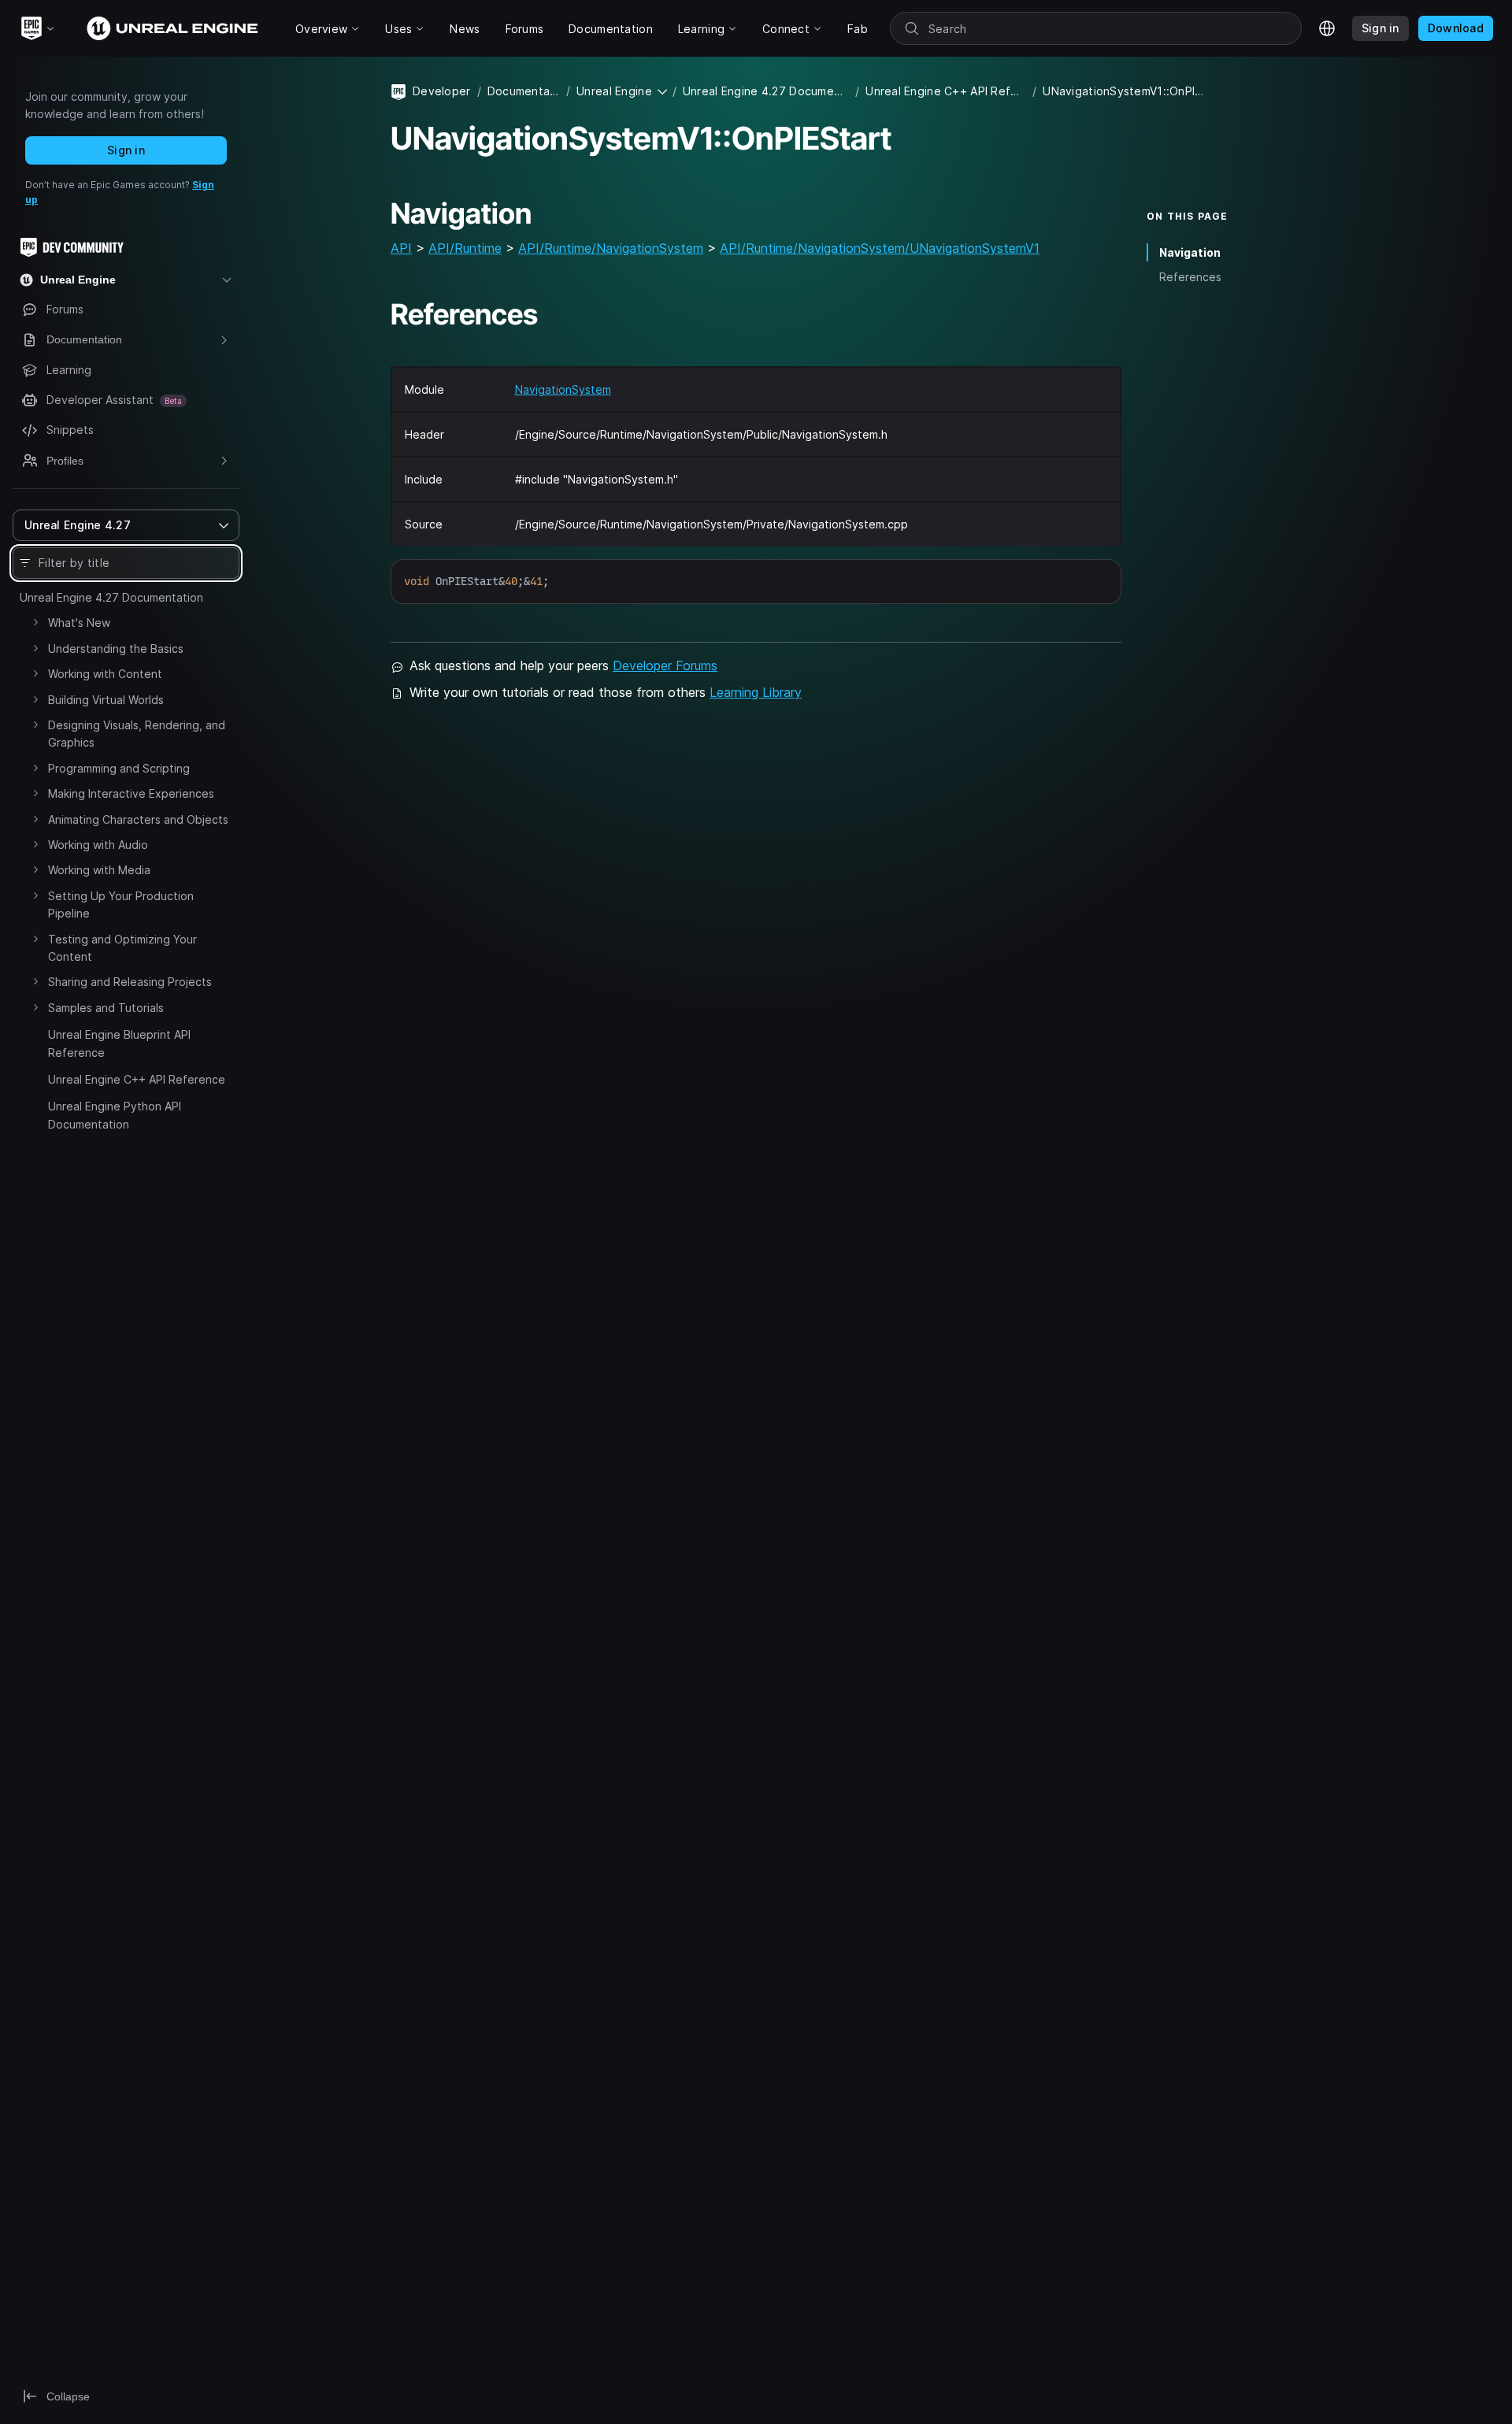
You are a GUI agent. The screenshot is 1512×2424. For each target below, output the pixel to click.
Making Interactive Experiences (131, 793)
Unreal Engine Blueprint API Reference (119, 1043)
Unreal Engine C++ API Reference (137, 1079)
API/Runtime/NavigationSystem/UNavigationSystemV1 (880, 248)
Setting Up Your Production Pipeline (121, 904)
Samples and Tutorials (106, 1008)
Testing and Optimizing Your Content (122, 948)
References (1190, 277)
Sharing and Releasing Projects (130, 982)
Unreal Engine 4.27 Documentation (111, 597)
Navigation (1190, 252)
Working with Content (105, 674)
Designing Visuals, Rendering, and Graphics (137, 734)
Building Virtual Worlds (106, 700)
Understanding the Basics (116, 649)
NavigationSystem (563, 389)
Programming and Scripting (119, 768)
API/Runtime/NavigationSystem (611, 248)
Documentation (524, 91)
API (401, 248)
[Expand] (35, 622)
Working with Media (99, 870)
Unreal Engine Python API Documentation (115, 1115)
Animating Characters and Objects (138, 819)
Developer (442, 91)
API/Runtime (465, 248)
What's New (79, 623)
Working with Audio (98, 845)
